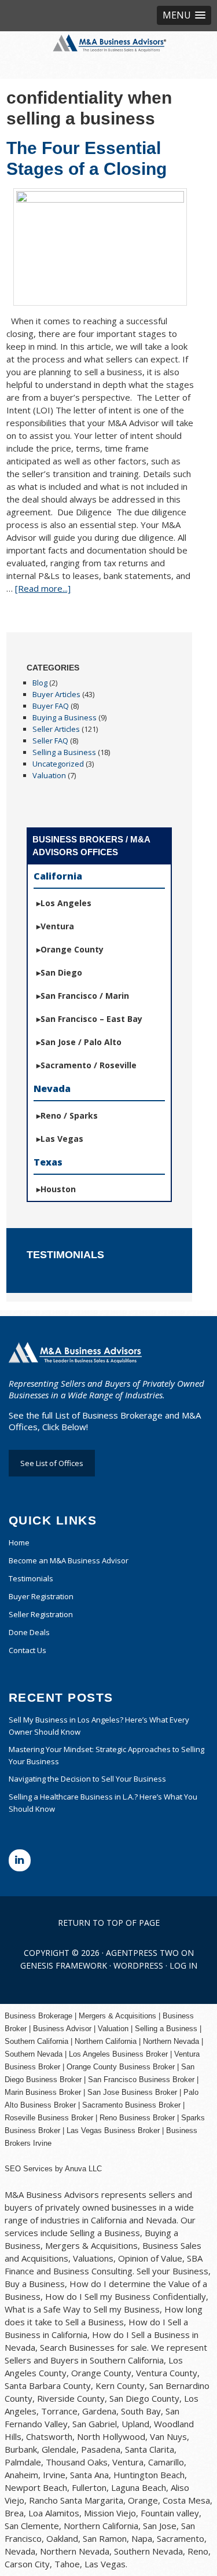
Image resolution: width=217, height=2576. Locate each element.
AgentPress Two (142, 1953)
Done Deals (29, 1632)
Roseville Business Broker (49, 2118)
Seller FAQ (50, 741)
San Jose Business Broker (132, 2092)
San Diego (61, 972)
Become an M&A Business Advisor (69, 1560)
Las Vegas (62, 1139)
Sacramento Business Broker (131, 2105)
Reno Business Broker (137, 2118)
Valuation (49, 775)
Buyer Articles (56, 694)
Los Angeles (66, 903)
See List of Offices (52, 1463)
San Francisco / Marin (85, 996)
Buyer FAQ (51, 706)
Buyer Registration (41, 1596)
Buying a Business (65, 717)
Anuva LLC (83, 2169)
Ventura (57, 926)
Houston (58, 1189)
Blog (40, 683)
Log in (183, 1965)
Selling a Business (64, 752)
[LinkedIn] (20, 1860)
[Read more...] (43, 588)
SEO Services (29, 2169)
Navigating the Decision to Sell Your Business (87, 1779)
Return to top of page (109, 1923)
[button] (184, 15)
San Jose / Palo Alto (81, 1042)
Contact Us (27, 1650)
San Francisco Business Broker (141, 2080)
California (58, 876)
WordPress (138, 1965)
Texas (48, 1162)
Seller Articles (56, 729)
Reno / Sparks (69, 1115)
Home (19, 1542)
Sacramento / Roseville (89, 1065)
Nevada (52, 1089)
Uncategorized (58, 764)
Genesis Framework (64, 1965)
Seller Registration (41, 1614)
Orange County (72, 949)
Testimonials (31, 1578)
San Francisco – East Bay (91, 1019)
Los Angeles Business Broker (118, 2054)
